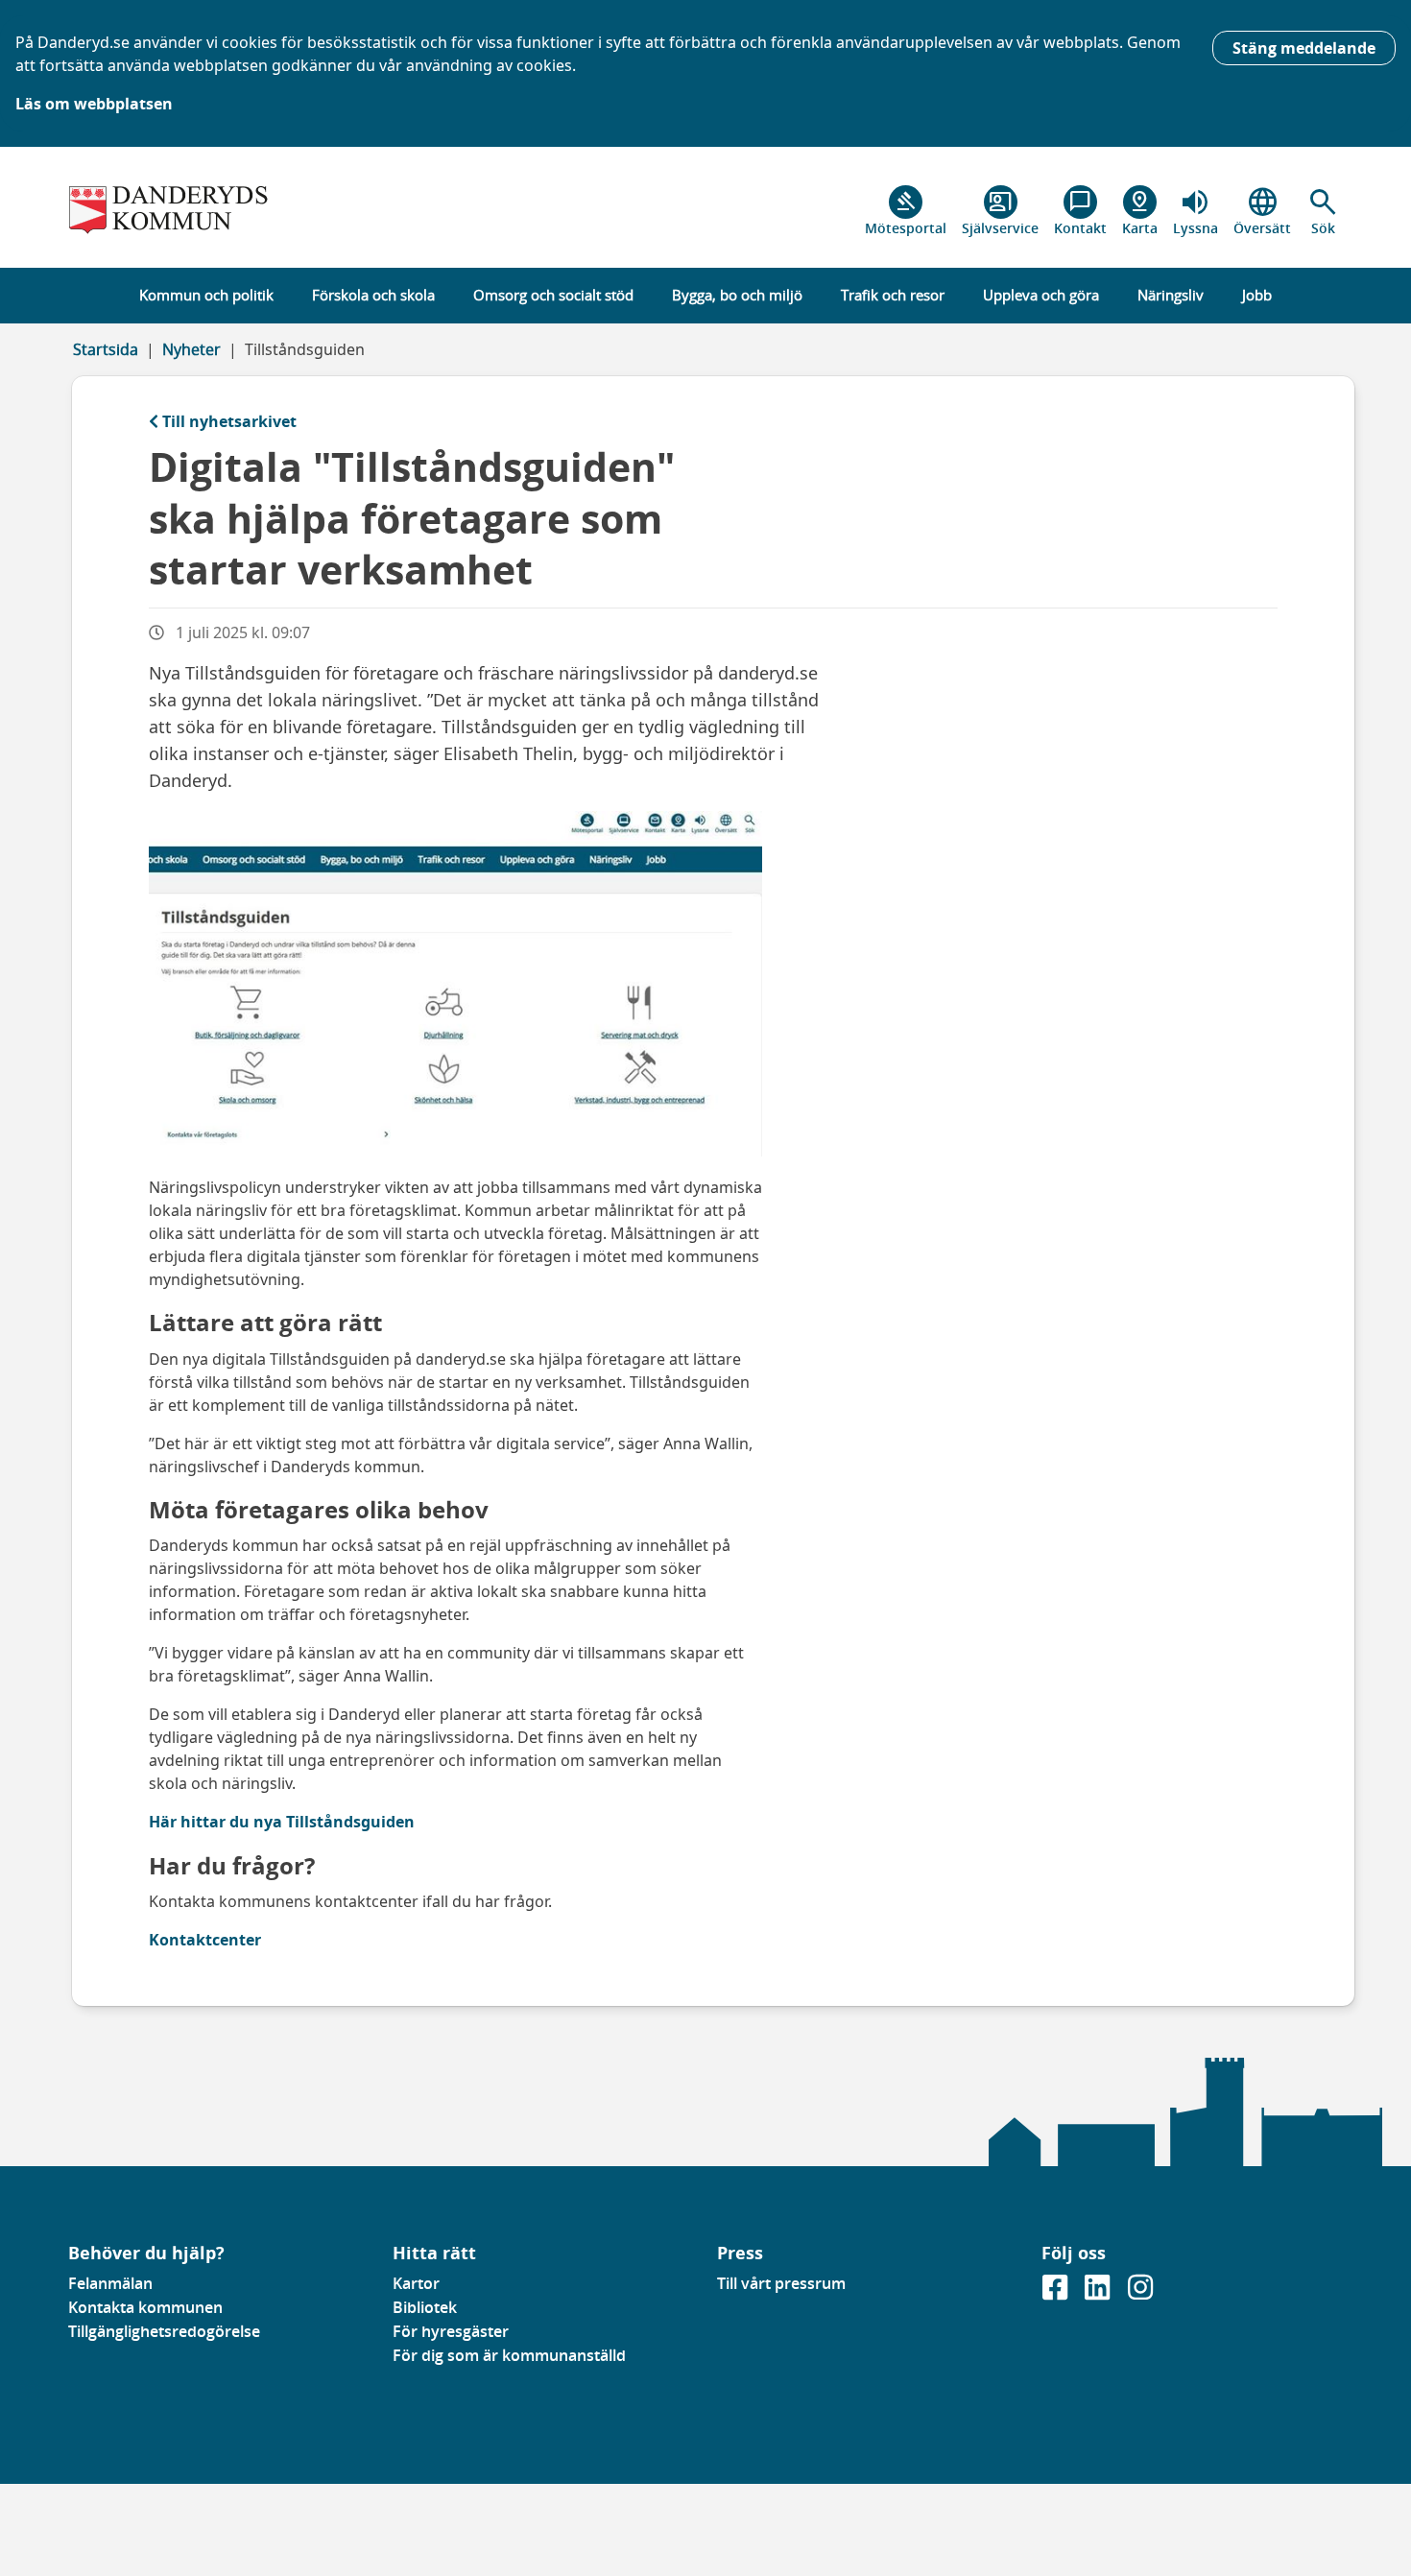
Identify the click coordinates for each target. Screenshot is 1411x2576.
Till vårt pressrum (781, 2283)
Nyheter (191, 349)
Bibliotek (425, 2307)
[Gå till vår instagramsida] (1140, 2293)
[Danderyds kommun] (219, 211)
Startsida (106, 349)
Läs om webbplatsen (94, 104)
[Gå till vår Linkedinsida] (1099, 2293)
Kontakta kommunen (145, 2307)
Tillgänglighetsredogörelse (164, 2331)
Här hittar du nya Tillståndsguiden (284, 1822)
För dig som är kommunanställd (509, 2355)
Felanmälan (110, 2283)
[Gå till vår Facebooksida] (1057, 2293)
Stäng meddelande (1304, 48)
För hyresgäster (451, 2331)
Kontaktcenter (205, 1940)
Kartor (416, 2283)
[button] (1323, 211)
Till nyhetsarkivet (229, 421)
